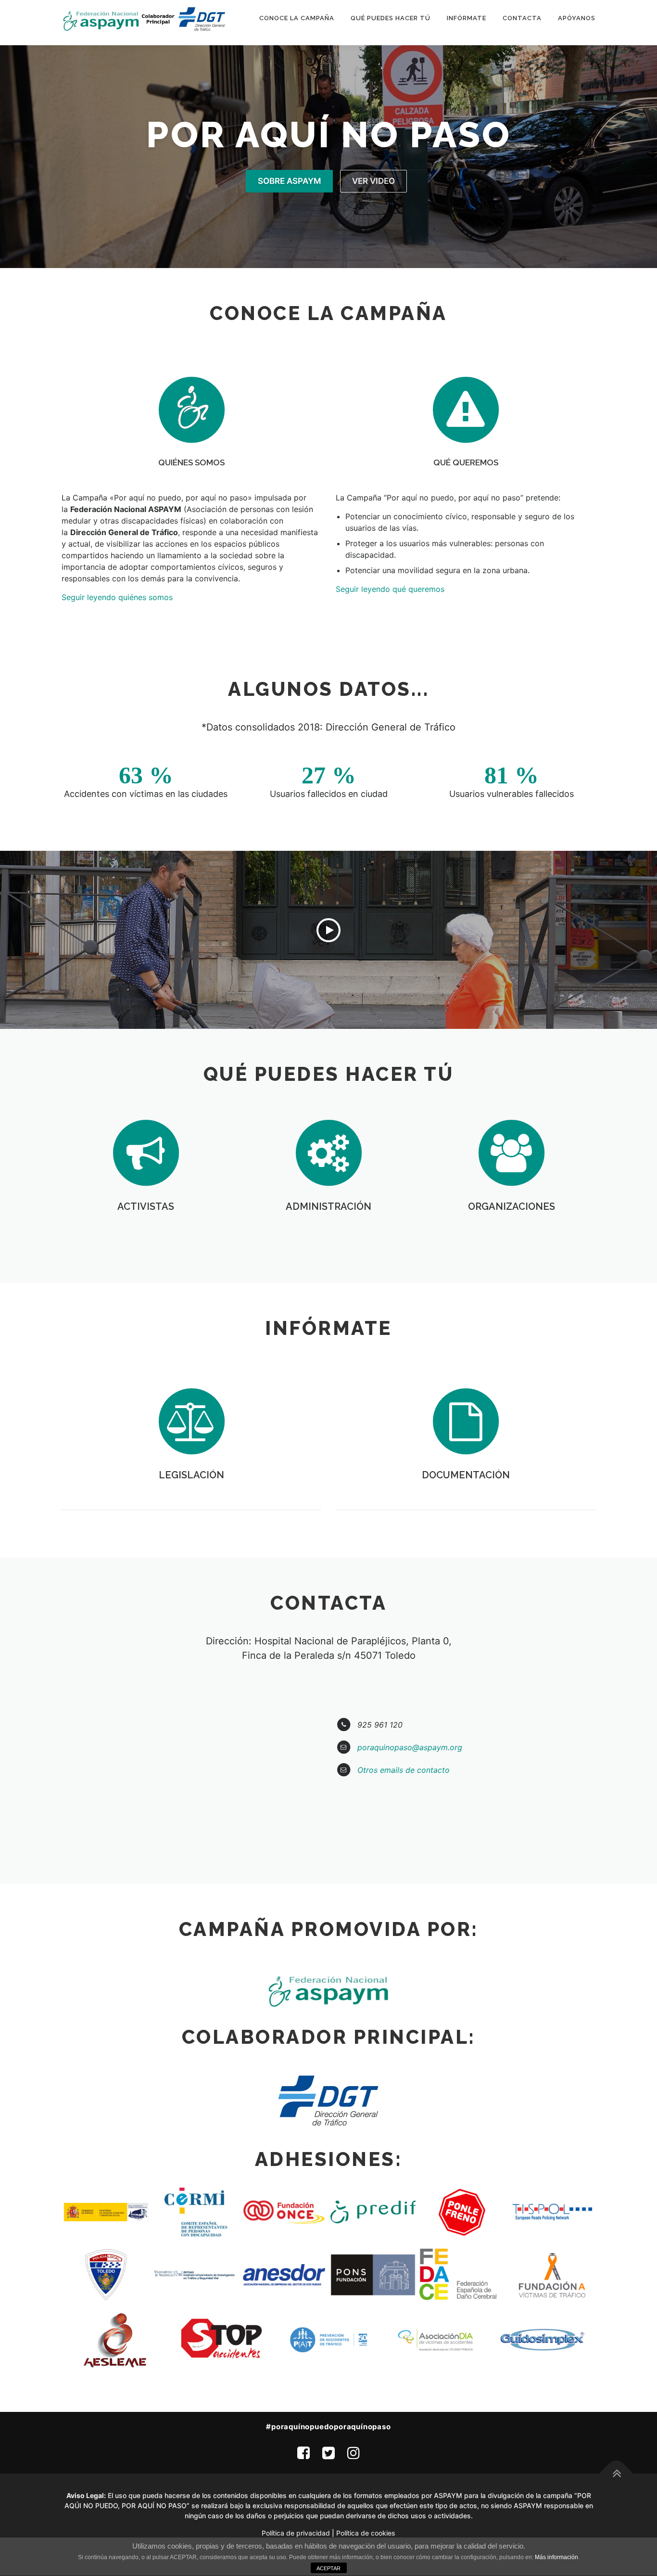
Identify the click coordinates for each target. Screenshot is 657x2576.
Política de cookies (366, 2533)
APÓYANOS (577, 18)
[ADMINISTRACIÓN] (328, 1152)
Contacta (522, 18)
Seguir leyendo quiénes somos (117, 597)
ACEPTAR (328, 2568)
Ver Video (373, 181)
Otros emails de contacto (404, 1770)
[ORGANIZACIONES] (511, 1152)
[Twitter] (328, 2453)
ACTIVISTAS (146, 1206)
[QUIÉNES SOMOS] (191, 409)
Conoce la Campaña (297, 18)
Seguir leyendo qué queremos (390, 589)
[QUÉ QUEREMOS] (466, 409)
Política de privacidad (296, 2533)
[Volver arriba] (616, 2473)
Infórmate (467, 18)
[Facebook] (303, 2453)
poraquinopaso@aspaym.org (410, 1747)
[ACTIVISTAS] (146, 1152)
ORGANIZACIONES (512, 1206)
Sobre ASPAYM (289, 181)
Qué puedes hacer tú (391, 18)
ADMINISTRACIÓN (328, 1206)
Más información (556, 2557)
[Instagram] (354, 2453)
